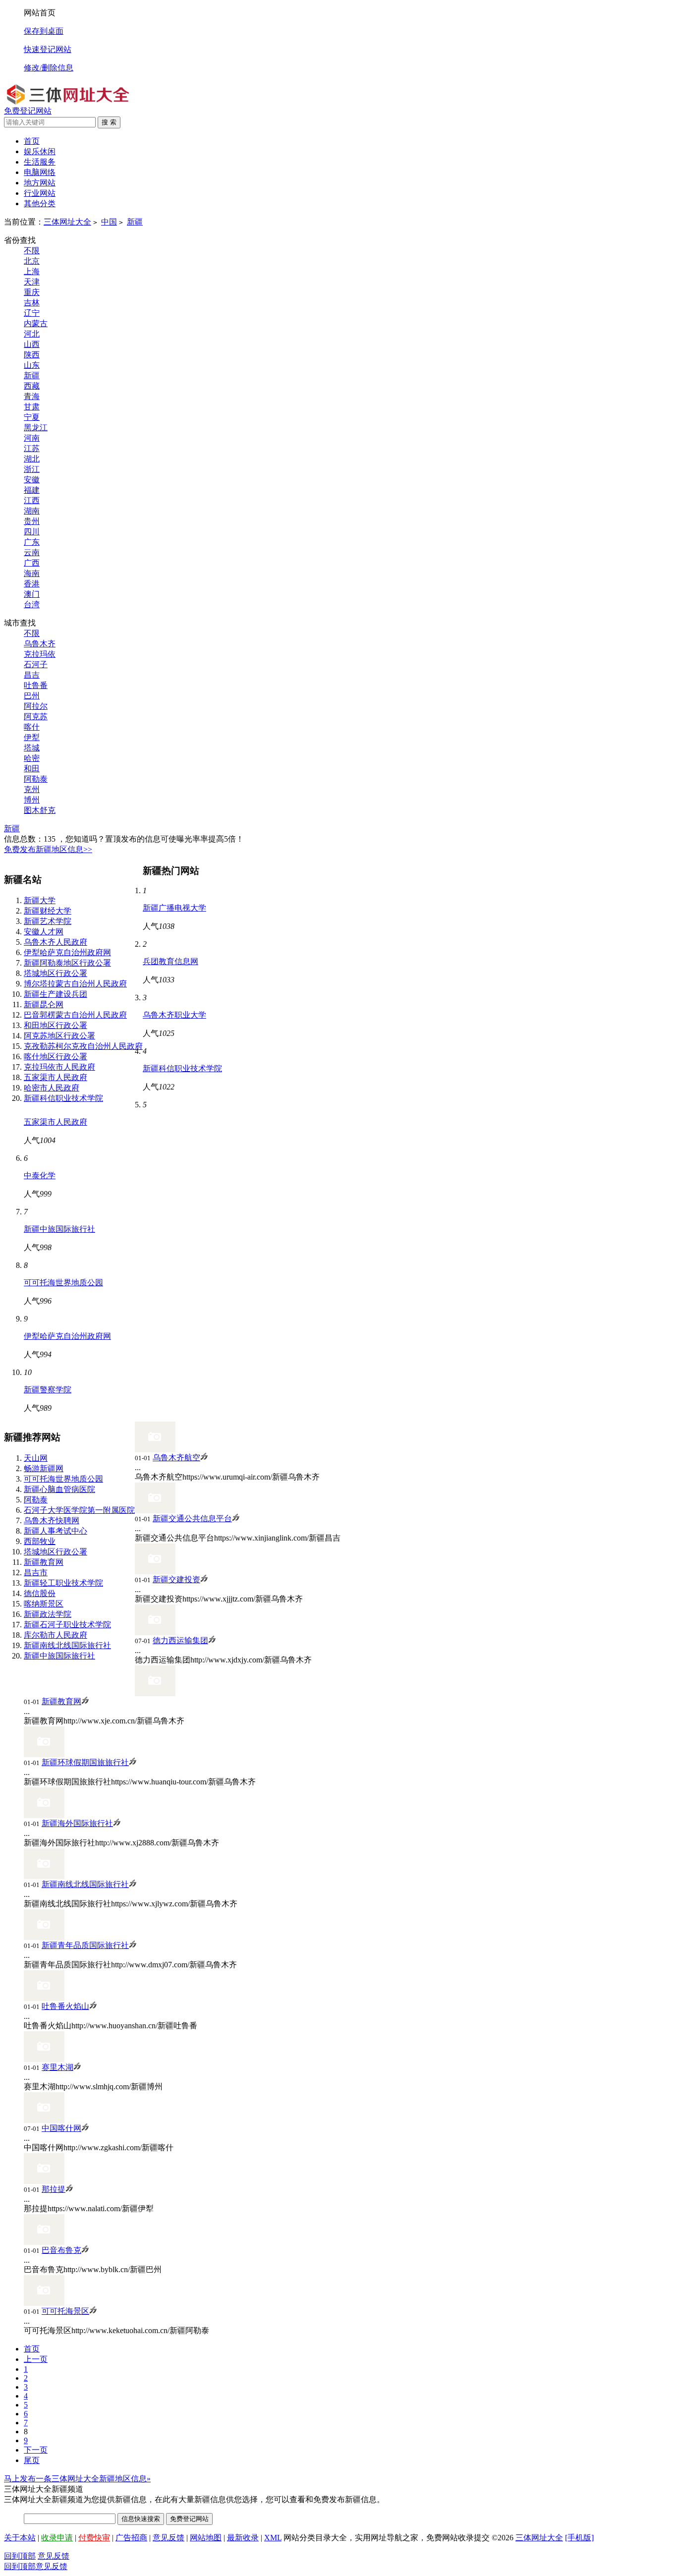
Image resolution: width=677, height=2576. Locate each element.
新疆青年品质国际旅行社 (85, 1945)
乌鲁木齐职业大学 (174, 1015)
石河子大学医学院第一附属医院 (79, 1510)
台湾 (32, 604)
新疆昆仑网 (44, 1004)
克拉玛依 (40, 654)
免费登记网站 (28, 111)
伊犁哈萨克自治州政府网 (67, 952)
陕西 (32, 355)
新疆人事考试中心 (56, 1531)
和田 (32, 769)
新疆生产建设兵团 (56, 994)
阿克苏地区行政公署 (59, 1036)
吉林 (32, 303)
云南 (32, 552)
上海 (32, 271)
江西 (32, 500)
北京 (32, 261)
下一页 (36, 2450)
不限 (32, 251)
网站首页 (40, 13)
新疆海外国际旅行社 (77, 1823)
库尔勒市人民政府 (56, 1635)
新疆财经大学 (48, 911)
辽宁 (32, 313)
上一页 (36, 2359)
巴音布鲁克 (61, 2250)
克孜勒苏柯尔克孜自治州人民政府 (83, 1046)
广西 (32, 563)
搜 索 (109, 122)
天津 (32, 282)
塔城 (32, 748)
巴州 (32, 696)
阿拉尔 (36, 706)
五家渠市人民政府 (56, 1077)
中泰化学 (40, 1175)
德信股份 (40, 1593)
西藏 (32, 386)
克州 (32, 789)
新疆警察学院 (48, 1390)
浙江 (32, 469)
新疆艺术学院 (48, 921)
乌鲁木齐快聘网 (52, 1520)
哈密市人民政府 (52, 1088)
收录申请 (57, 2538)
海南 (32, 573)
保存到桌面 (44, 31)
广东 (32, 542)
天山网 (36, 1458)
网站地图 (206, 2538)
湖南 (32, 511)
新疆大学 (40, 900)
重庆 (32, 292)
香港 (32, 584)
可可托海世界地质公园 (63, 1283)
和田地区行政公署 (56, 1025)
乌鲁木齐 (40, 644)
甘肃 (32, 407)
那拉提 (54, 2189)
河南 (32, 438)
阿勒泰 (36, 779)
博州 (32, 800)
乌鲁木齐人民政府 (56, 942)
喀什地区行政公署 (56, 1057)
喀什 (32, 727)
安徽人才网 (44, 932)
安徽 (32, 480)
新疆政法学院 (48, 1614)
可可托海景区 (65, 2311)
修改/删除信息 (49, 68)
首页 (32, 141)
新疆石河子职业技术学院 (67, 1625)
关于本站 (20, 2538)
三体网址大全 (67, 222)
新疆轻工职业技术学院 (63, 1583)
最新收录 (243, 2538)
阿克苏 (36, 716)
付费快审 (94, 2538)
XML (273, 2538)
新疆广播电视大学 (174, 908)
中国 (109, 222)
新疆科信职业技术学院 (63, 1098)
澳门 (32, 594)
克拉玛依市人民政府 (59, 1067)
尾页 (32, 2460)
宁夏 (32, 417)
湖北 (32, 459)
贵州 (32, 521)
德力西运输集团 (180, 1640)
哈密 (32, 758)
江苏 (32, 448)
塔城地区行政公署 (56, 973)
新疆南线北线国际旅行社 (67, 1645)
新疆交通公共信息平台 (192, 1518)
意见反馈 (169, 2538)
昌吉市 (36, 1573)
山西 (32, 344)
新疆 (135, 222)
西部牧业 (40, 1541)
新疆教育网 (44, 1562)
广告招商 (131, 2538)
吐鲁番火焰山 (65, 2006)
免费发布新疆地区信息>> (48, 849)
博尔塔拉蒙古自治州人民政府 (75, 984)
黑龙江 (36, 428)
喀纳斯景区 (44, 1604)
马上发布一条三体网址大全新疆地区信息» (77, 2479)
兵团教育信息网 (170, 961)
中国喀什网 (61, 2128)
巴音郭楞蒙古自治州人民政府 (75, 1015)
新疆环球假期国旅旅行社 (85, 1762)
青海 (32, 396)
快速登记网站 (48, 49)
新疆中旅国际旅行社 (59, 1229)
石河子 (36, 664)
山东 (32, 365)
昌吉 (32, 675)
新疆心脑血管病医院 (59, 1489)
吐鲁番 (36, 685)
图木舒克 (40, 810)
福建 (32, 490)
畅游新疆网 (44, 1468)
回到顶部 (20, 2556)
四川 (32, 532)
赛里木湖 (57, 2067)
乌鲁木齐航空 (176, 1458)
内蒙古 (36, 323)
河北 (32, 334)
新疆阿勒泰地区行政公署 (67, 963)
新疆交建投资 (176, 1579)
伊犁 (32, 737)
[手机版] (579, 2538)
